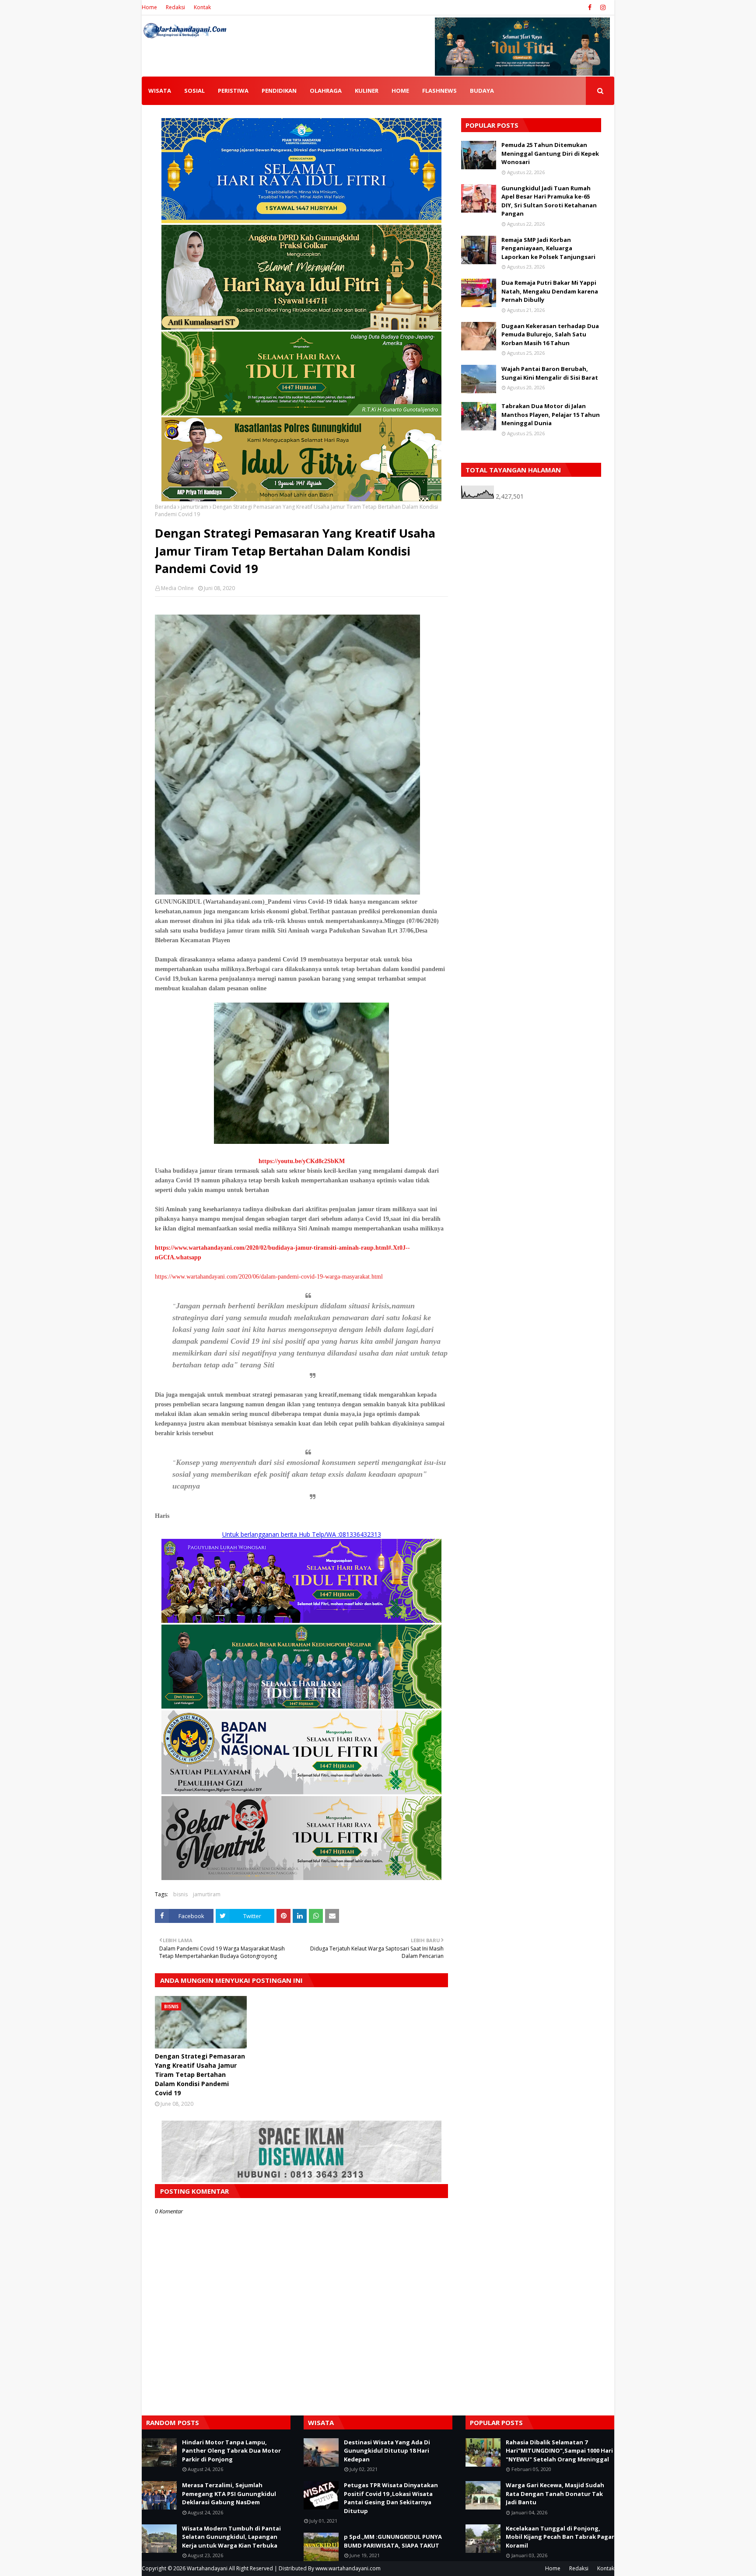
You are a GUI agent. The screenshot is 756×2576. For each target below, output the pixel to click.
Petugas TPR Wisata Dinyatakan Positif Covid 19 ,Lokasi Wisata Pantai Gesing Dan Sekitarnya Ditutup (391, 2498)
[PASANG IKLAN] (301, 2180)
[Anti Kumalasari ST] (301, 327)
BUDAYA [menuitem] (482, 91)
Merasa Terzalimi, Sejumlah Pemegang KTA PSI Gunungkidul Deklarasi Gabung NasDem (229, 2494)
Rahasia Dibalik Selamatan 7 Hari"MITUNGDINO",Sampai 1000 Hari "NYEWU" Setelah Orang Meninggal (559, 2451)
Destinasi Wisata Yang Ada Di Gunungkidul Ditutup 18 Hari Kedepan (387, 2451)
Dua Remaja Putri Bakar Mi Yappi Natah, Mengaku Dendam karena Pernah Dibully (550, 291)
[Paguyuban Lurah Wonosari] (301, 1620)
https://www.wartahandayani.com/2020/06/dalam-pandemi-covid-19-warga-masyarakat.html (269, 1277)
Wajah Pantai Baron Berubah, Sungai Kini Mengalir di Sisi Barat (550, 373)
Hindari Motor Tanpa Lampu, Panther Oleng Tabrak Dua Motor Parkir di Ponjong (231, 2451)
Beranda (166, 507)
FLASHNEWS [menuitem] (439, 91)
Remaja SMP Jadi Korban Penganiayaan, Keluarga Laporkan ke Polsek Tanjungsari (548, 248)
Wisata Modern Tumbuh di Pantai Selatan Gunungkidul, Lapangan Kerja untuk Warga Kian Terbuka (231, 2537)
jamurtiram (194, 507)
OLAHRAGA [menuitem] (326, 91)
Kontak (202, 7)
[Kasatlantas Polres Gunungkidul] (301, 499)
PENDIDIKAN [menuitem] (279, 91)
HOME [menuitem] (400, 91)
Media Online (177, 588)
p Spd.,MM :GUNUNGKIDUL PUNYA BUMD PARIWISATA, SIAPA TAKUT (393, 2541)
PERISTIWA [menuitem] (233, 91)
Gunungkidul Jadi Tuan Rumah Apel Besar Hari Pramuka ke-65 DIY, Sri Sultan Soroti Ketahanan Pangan (549, 201)
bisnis (180, 1894)
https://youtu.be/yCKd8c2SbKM (302, 1161)
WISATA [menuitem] (160, 91)
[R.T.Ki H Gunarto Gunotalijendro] (301, 413)
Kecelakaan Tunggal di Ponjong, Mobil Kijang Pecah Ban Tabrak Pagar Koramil (560, 2537)
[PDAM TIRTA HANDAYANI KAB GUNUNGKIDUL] (301, 221)
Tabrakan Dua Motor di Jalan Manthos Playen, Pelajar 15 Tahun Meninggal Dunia (551, 414)
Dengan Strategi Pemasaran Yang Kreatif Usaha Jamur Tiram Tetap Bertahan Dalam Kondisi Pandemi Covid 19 (200, 2074)
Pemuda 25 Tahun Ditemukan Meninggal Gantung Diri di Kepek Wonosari (550, 153)
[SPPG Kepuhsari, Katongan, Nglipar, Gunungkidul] (301, 1792)
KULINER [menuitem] (367, 91)
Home (149, 7)
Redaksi (175, 7)
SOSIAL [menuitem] (194, 91)
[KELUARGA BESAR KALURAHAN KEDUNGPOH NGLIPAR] (301, 1706)
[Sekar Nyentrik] (301, 1878)
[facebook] (590, 7)
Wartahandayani (207, 2568)
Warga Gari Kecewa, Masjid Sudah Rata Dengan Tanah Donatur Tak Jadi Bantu (555, 2494)
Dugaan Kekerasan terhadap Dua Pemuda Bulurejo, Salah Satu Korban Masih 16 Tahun (550, 334)
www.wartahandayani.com (348, 2568)
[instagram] (602, 7)
